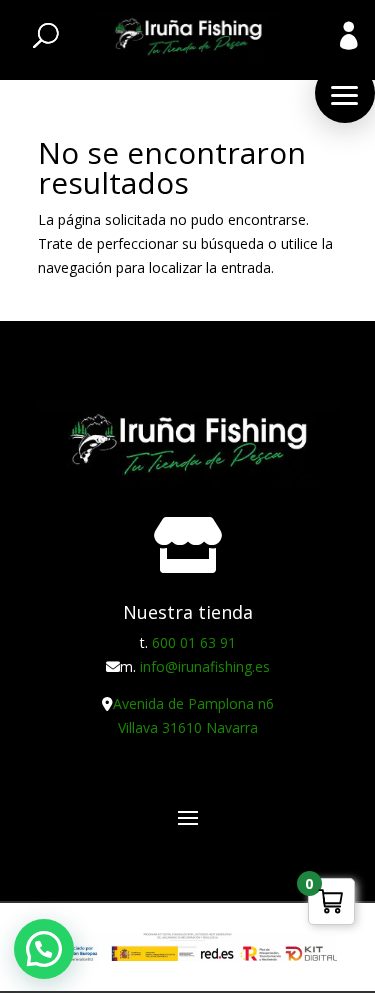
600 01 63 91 (194, 642)
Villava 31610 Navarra (188, 727)
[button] (345, 93)
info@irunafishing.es (205, 666)
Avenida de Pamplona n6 (193, 703)
